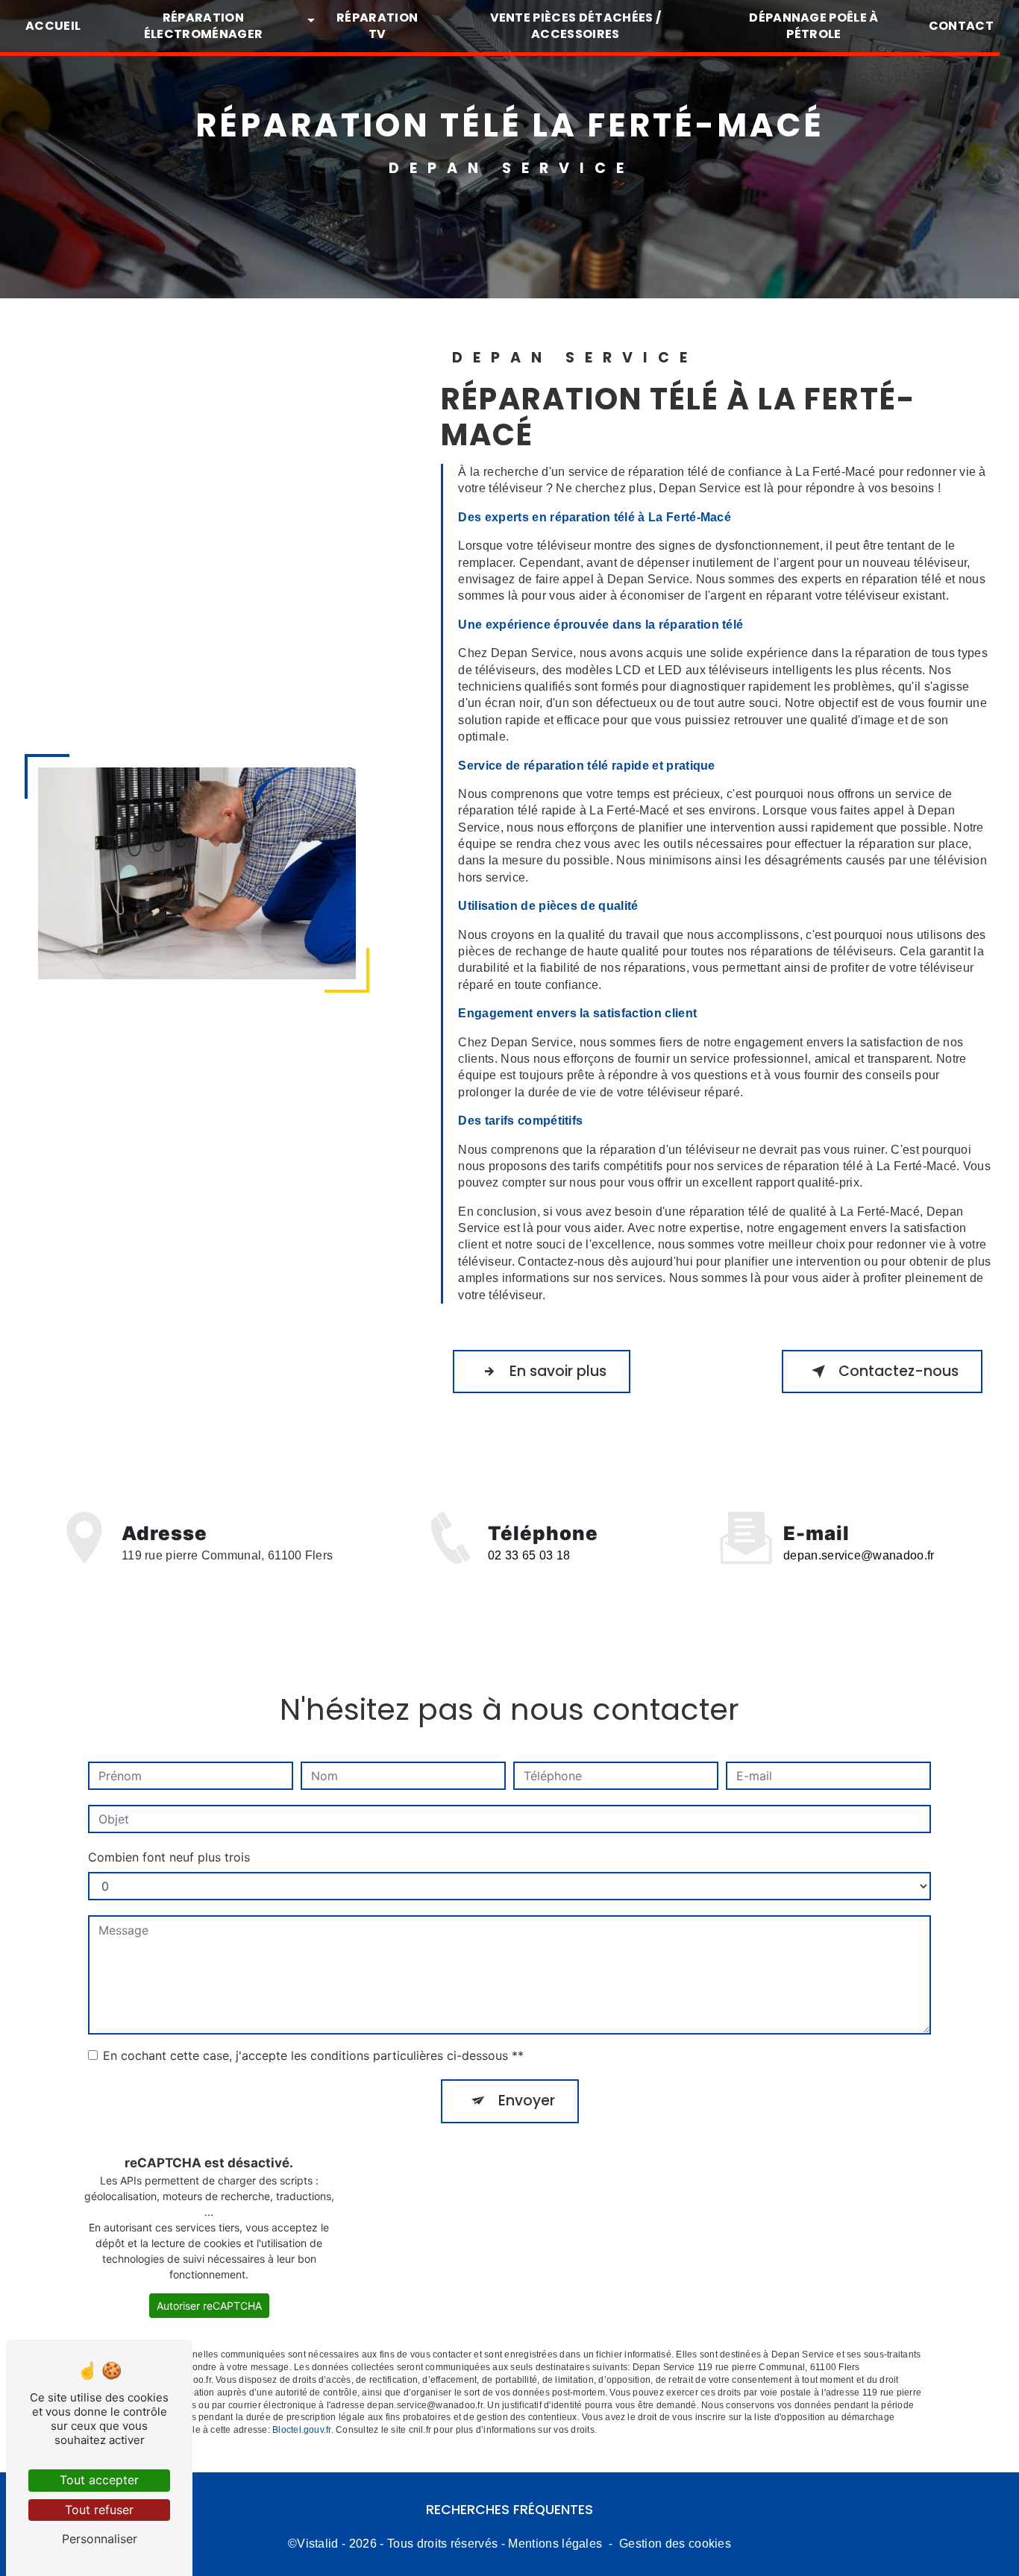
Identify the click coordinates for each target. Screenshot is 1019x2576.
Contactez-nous (899, 1371)
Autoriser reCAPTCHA (209, 2306)
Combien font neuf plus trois (169, 1857)
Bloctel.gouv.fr (302, 2430)
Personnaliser (100, 2539)
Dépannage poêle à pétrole (813, 26)
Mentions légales (555, 2544)
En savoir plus (558, 1371)
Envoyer (527, 2101)
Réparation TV (377, 26)
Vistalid (318, 2544)
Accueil (53, 26)
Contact (961, 26)
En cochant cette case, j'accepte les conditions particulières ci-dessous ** (313, 2055)
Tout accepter (99, 2480)
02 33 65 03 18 (529, 1555)
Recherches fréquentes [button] (509, 2510)
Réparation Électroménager (203, 26)
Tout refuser (99, 2510)
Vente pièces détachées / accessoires (576, 26)
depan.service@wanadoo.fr (859, 1555)
